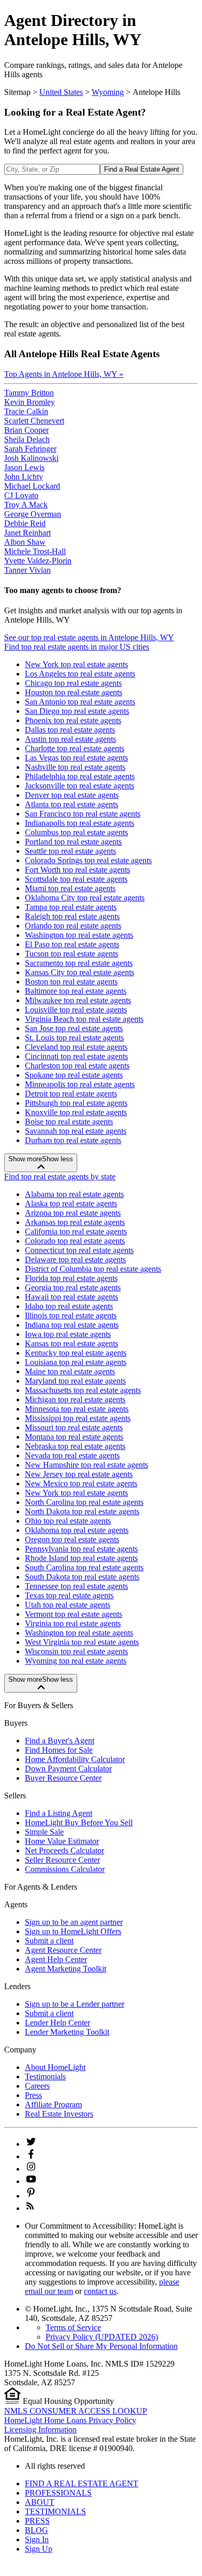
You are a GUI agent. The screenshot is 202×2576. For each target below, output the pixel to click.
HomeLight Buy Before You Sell (79, 1822)
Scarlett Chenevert (34, 421)
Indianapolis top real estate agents (80, 823)
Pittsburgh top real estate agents (76, 1103)
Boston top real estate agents (71, 982)
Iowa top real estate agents (68, 1334)
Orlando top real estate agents (73, 926)
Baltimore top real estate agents (76, 991)
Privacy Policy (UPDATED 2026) (102, 2337)
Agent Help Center (56, 1959)
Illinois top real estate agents (71, 1315)
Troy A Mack (26, 505)
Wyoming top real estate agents (76, 1661)
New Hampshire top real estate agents (86, 1465)
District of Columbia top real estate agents (93, 1269)
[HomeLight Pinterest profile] (31, 2196)
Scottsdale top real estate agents (76, 879)
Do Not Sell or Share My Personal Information (101, 2346)
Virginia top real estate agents (73, 1623)
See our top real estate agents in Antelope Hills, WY (89, 637)
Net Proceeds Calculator (64, 1850)
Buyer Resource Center (63, 1778)
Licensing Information (40, 2430)
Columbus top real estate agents (76, 832)
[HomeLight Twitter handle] (31, 2144)
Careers (37, 2086)
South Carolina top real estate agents (84, 1567)
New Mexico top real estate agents (81, 1483)
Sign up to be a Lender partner (75, 2004)
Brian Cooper (26, 430)
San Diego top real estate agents (77, 711)
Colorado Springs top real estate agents (88, 860)
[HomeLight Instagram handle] (31, 2169)
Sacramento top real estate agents (79, 963)
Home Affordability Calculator (75, 1759)
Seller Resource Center (62, 1860)
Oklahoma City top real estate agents (85, 898)
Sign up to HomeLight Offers (73, 1931)
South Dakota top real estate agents (82, 1577)
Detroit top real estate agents (71, 1094)
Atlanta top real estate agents (71, 804)
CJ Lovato (21, 495)
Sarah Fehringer (30, 449)
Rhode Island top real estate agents (81, 1558)
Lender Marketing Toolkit (67, 2032)
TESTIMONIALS (55, 2511)
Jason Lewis (24, 467)
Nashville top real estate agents (75, 767)
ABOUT (40, 2502)
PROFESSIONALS (58, 2493)
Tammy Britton (29, 393)
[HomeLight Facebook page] (31, 2156)
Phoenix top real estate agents (73, 720)
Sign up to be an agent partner (74, 1922)
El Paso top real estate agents (72, 944)
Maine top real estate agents (70, 1371)
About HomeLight (55, 2067)
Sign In (37, 2539)
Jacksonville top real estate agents (80, 786)
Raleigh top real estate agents (72, 916)
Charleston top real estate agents (77, 1066)
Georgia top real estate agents (73, 1287)
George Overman (33, 514)
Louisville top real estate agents (76, 1010)
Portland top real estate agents (73, 842)
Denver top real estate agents (72, 795)
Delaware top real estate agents (75, 1259)
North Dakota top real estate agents (82, 1511)
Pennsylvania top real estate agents (81, 1549)
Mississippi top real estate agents (78, 1418)
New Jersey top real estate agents (79, 1474)
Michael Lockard (32, 486)
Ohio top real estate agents (68, 1521)
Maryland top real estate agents (75, 1381)
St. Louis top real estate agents (74, 1038)
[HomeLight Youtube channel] (31, 2181)
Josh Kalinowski (31, 458)
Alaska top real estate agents (71, 1203)
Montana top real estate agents (74, 1437)
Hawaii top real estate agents (71, 1297)
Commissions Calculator (65, 1869)
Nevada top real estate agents (72, 1455)
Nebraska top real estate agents (75, 1446)
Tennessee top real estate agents (76, 1586)
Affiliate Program (53, 2105)
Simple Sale (44, 1832)
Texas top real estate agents (69, 1595)
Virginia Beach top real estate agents (84, 1019)
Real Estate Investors (59, 2114)
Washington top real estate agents (79, 935)
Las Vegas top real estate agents (76, 758)
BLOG (37, 2530)
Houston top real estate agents (74, 692)
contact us (100, 2291)
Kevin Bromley (30, 402)
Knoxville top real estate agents (76, 1112)
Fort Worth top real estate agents (77, 870)
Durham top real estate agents (73, 1140)
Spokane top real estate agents (74, 1075)
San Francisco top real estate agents (83, 814)
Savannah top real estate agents (76, 1131)
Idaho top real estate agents (69, 1306)
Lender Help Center (57, 2023)
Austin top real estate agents (70, 739)
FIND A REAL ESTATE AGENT (82, 2483)
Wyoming (108, 92)
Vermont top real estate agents (74, 1614)
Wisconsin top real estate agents (76, 1651)
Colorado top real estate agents (75, 1241)
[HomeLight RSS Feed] (30, 2208)
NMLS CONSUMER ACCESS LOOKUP (76, 2411)
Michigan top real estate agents (75, 1399)
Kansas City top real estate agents (80, 972)
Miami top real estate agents (70, 888)
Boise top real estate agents (69, 1122)
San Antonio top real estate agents (80, 702)
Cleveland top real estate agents (76, 1047)
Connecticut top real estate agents (79, 1250)
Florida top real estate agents (71, 1278)
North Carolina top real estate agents (84, 1502)
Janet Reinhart (27, 533)
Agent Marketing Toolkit (66, 1969)
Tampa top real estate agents (71, 907)
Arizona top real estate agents (73, 1213)
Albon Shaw (25, 542)
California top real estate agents (76, 1231)
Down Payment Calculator (68, 1769)
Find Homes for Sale (59, 1750)
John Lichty (24, 477)
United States (61, 92)
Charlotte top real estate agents (75, 748)
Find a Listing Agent (59, 1813)
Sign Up (39, 2549)
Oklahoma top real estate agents (77, 1530)
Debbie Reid (25, 523)
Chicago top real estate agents (73, 683)
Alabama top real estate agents (74, 1194)
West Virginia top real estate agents (82, 1642)
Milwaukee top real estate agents (78, 1000)
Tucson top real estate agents (71, 954)
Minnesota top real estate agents (77, 1409)
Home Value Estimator (62, 1841)
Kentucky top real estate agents (76, 1353)
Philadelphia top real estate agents (80, 776)
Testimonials (45, 2077)
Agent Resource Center (63, 1950)
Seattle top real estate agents (70, 851)
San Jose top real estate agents (74, 1028)
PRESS (37, 2521)
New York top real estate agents (76, 664)
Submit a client (49, 1941)
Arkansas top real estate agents (75, 1222)
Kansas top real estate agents (71, 1343)
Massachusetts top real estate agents (83, 1390)
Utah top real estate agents (68, 1605)
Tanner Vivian (27, 570)
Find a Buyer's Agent (60, 1741)
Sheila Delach (27, 439)
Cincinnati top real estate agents (76, 1056)
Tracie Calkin (26, 411)
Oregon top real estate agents (72, 1539)
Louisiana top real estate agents (76, 1362)
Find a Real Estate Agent (142, 169)
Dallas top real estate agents (70, 730)
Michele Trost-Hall (35, 551)
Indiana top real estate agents (72, 1325)
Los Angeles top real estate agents (80, 674)
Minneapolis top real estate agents (80, 1084)
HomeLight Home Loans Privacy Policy (70, 2420)
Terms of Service (73, 2327)
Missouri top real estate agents (74, 1427)
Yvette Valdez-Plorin (38, 561)
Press (33, 2095)
